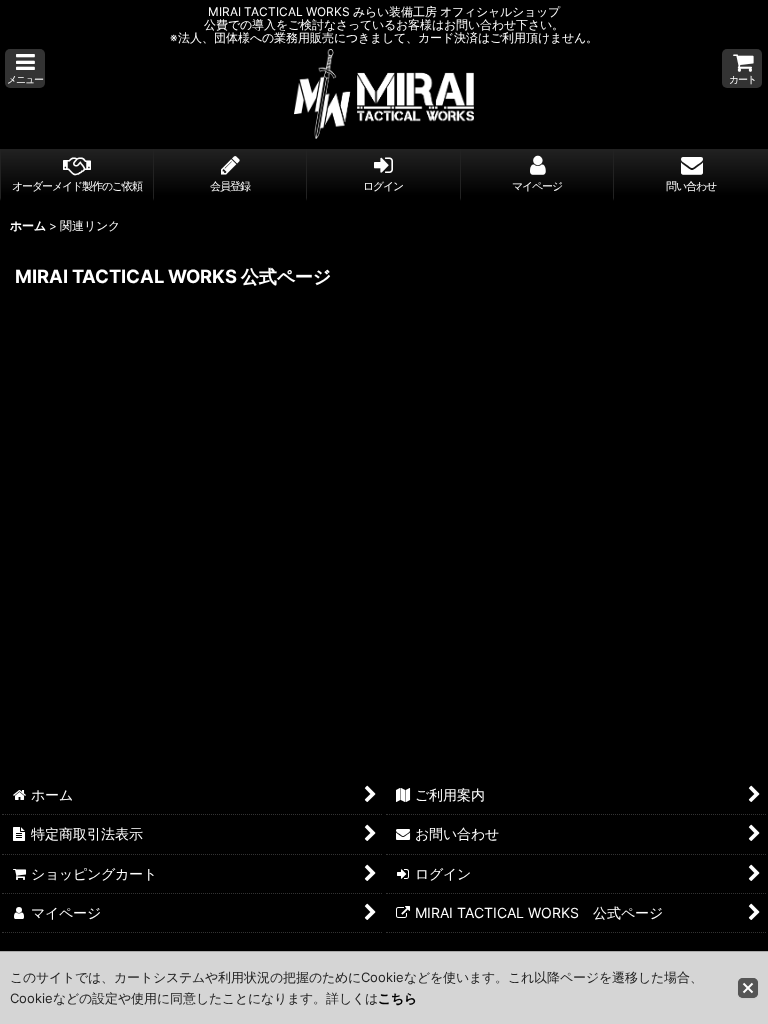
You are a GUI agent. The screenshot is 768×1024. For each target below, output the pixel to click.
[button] (25, 68)
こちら (397, 998)
